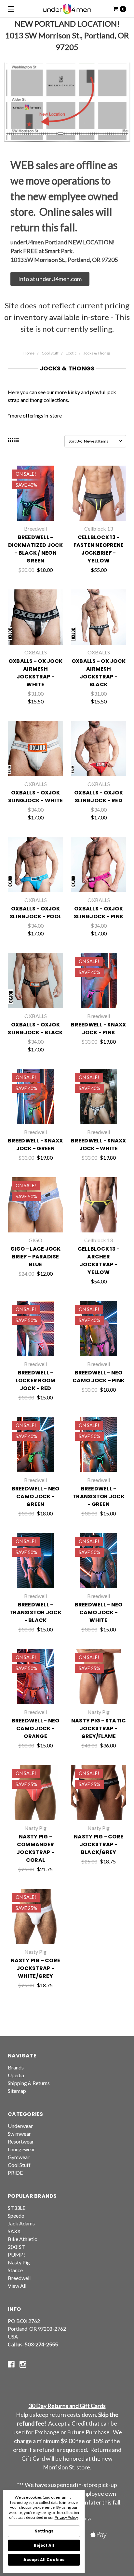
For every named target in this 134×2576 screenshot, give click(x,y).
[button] (50, 279)
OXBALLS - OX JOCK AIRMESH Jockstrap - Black (99, 673)
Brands (16, 2067)
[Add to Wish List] (55, 496)
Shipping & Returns (29, 2083)
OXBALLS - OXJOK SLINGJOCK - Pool (35, 913)
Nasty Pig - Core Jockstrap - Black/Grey (99, 1844)
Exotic (71, 353)
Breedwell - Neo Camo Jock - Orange (36, 1728)
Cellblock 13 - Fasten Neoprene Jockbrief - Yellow (99, 549)
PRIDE (15, 2173)
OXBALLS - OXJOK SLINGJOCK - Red (99, 797)
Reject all (44, 2545)
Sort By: (75, 441)
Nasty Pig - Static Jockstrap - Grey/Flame (99, 1728)
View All (17, 2286)
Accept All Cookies (44, 2560)
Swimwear (19, 2134)
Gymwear (19, 2157)
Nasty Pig (19, 2262)
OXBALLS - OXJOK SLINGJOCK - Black (35, 1029)
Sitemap (17, 2091)
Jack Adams (21, 2223)
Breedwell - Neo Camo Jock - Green (36, 1496)
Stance (15, 2270)
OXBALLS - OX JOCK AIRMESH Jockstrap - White (35, 673)
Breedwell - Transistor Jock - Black (35, 1612)
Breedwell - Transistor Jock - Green (99, 1496)
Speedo (16, 2215)
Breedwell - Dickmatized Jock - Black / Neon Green (36, 549)
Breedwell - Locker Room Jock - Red (36, 1380)
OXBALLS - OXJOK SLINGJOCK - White (35, 797)
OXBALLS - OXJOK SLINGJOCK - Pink (99, 913)
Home (29, 353)
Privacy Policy (66, 2517)
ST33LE (17, 2208)
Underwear (20, 2126)
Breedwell (19, 2278)
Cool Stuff (50, 353)
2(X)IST (16, 2247)
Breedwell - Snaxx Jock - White (98, 1145)
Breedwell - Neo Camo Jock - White (99, 1612)
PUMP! (16, 2254)
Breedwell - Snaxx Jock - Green (35, 1145)
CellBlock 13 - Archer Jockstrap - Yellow (99, 1261)
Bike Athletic (22, 2239)
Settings (44, 2531)
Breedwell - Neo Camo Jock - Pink (99, 1377)
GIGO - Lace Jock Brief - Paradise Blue (36, 1257)
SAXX (14, 2231)
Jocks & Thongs (97, 353)
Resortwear (21, 2141)
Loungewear (21, 2149)
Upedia (16, 2075)
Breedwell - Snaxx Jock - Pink (98, 1029)
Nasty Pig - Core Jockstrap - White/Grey (35, 1968)
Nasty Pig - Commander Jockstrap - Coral (35, 1848)
